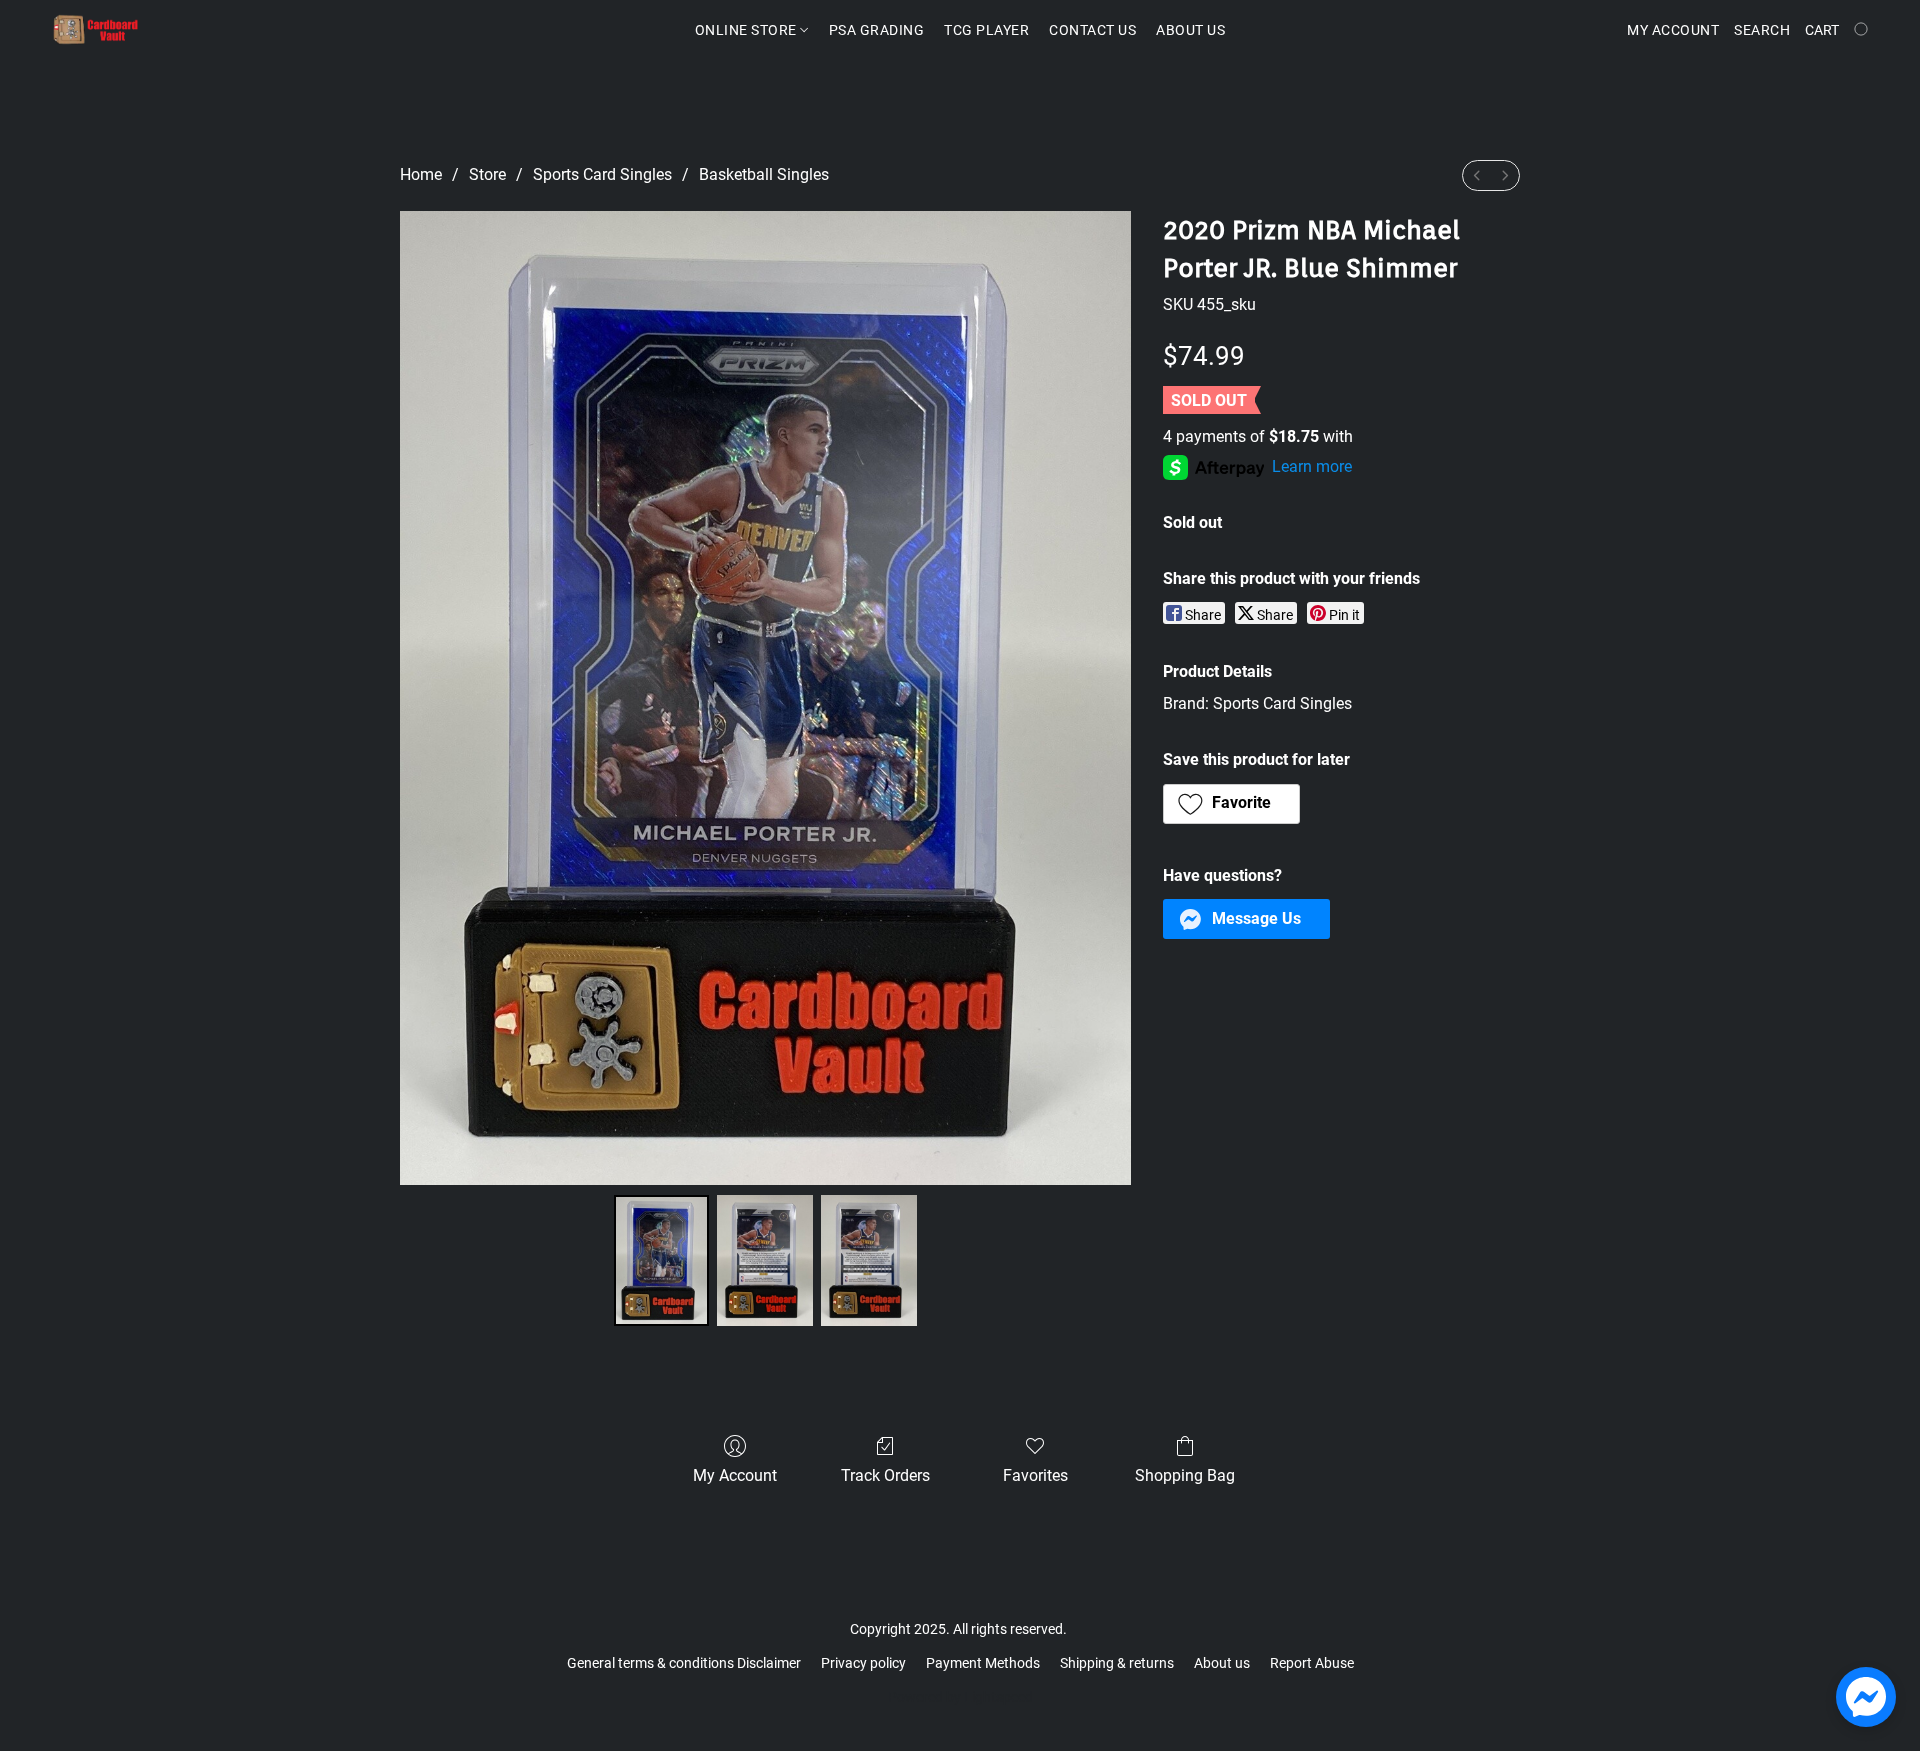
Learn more (1312, 466)
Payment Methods (983, 1663)
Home (421, 174)
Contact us (1092, 30)
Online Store (748, 30)
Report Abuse (1312, 1663)
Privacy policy (863, 1663)
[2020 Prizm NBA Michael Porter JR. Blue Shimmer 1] (765, 1260)
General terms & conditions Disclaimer (684, 1663)
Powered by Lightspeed (960, 1697)
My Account (735, 1475)
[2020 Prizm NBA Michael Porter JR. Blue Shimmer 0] (662, 1260)
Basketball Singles (764, 174)
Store (487, 174)
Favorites (1035, 1475)
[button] (96, 30)
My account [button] (1673, 30)
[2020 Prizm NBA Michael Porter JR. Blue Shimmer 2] (869, 1260)
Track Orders (885, 1475)
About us (1222, 1663)
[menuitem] (1477, 175)
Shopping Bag (1185, 1475)
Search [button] (1762, 30)
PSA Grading (877, 30)
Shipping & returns (1117, 1663)
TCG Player (986, 30)
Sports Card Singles (602, 174)
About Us (1190, 30)
